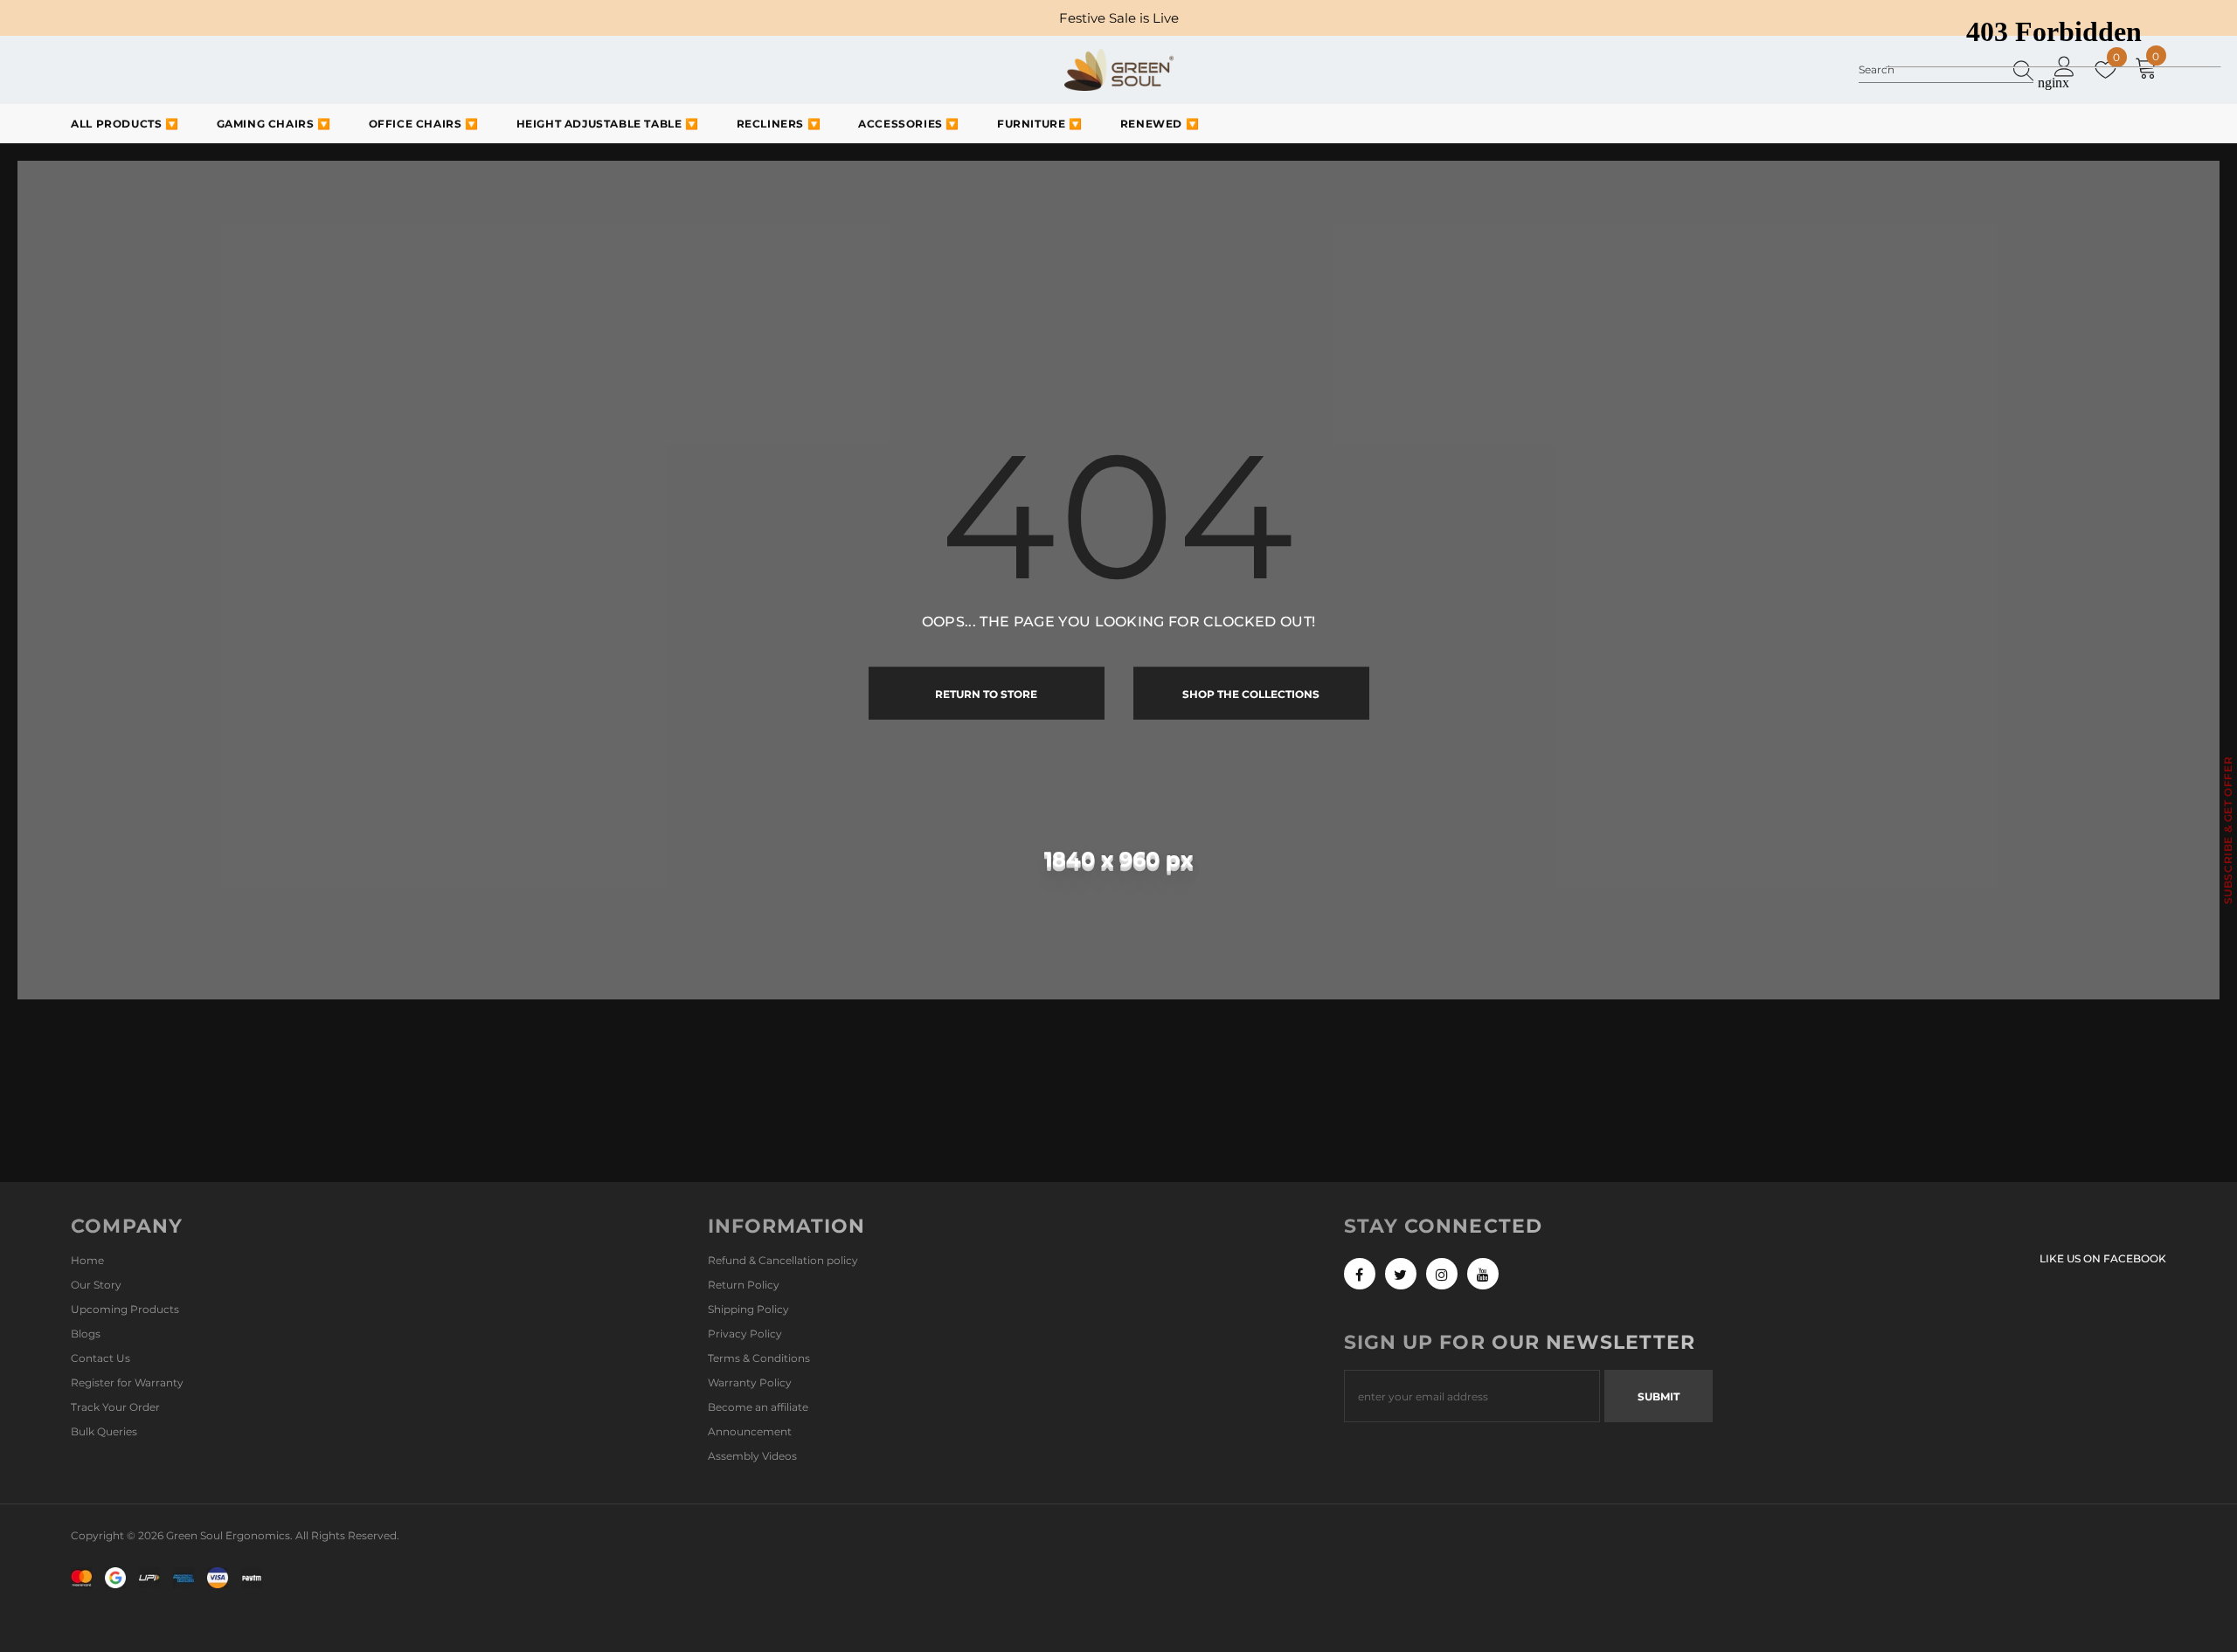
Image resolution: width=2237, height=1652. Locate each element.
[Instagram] (1442, 1274)
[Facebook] (1360, 1274)
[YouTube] (1483, 1274)
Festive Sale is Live (1119, 18)
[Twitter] (1401, 1274)
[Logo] (1119, 70)
